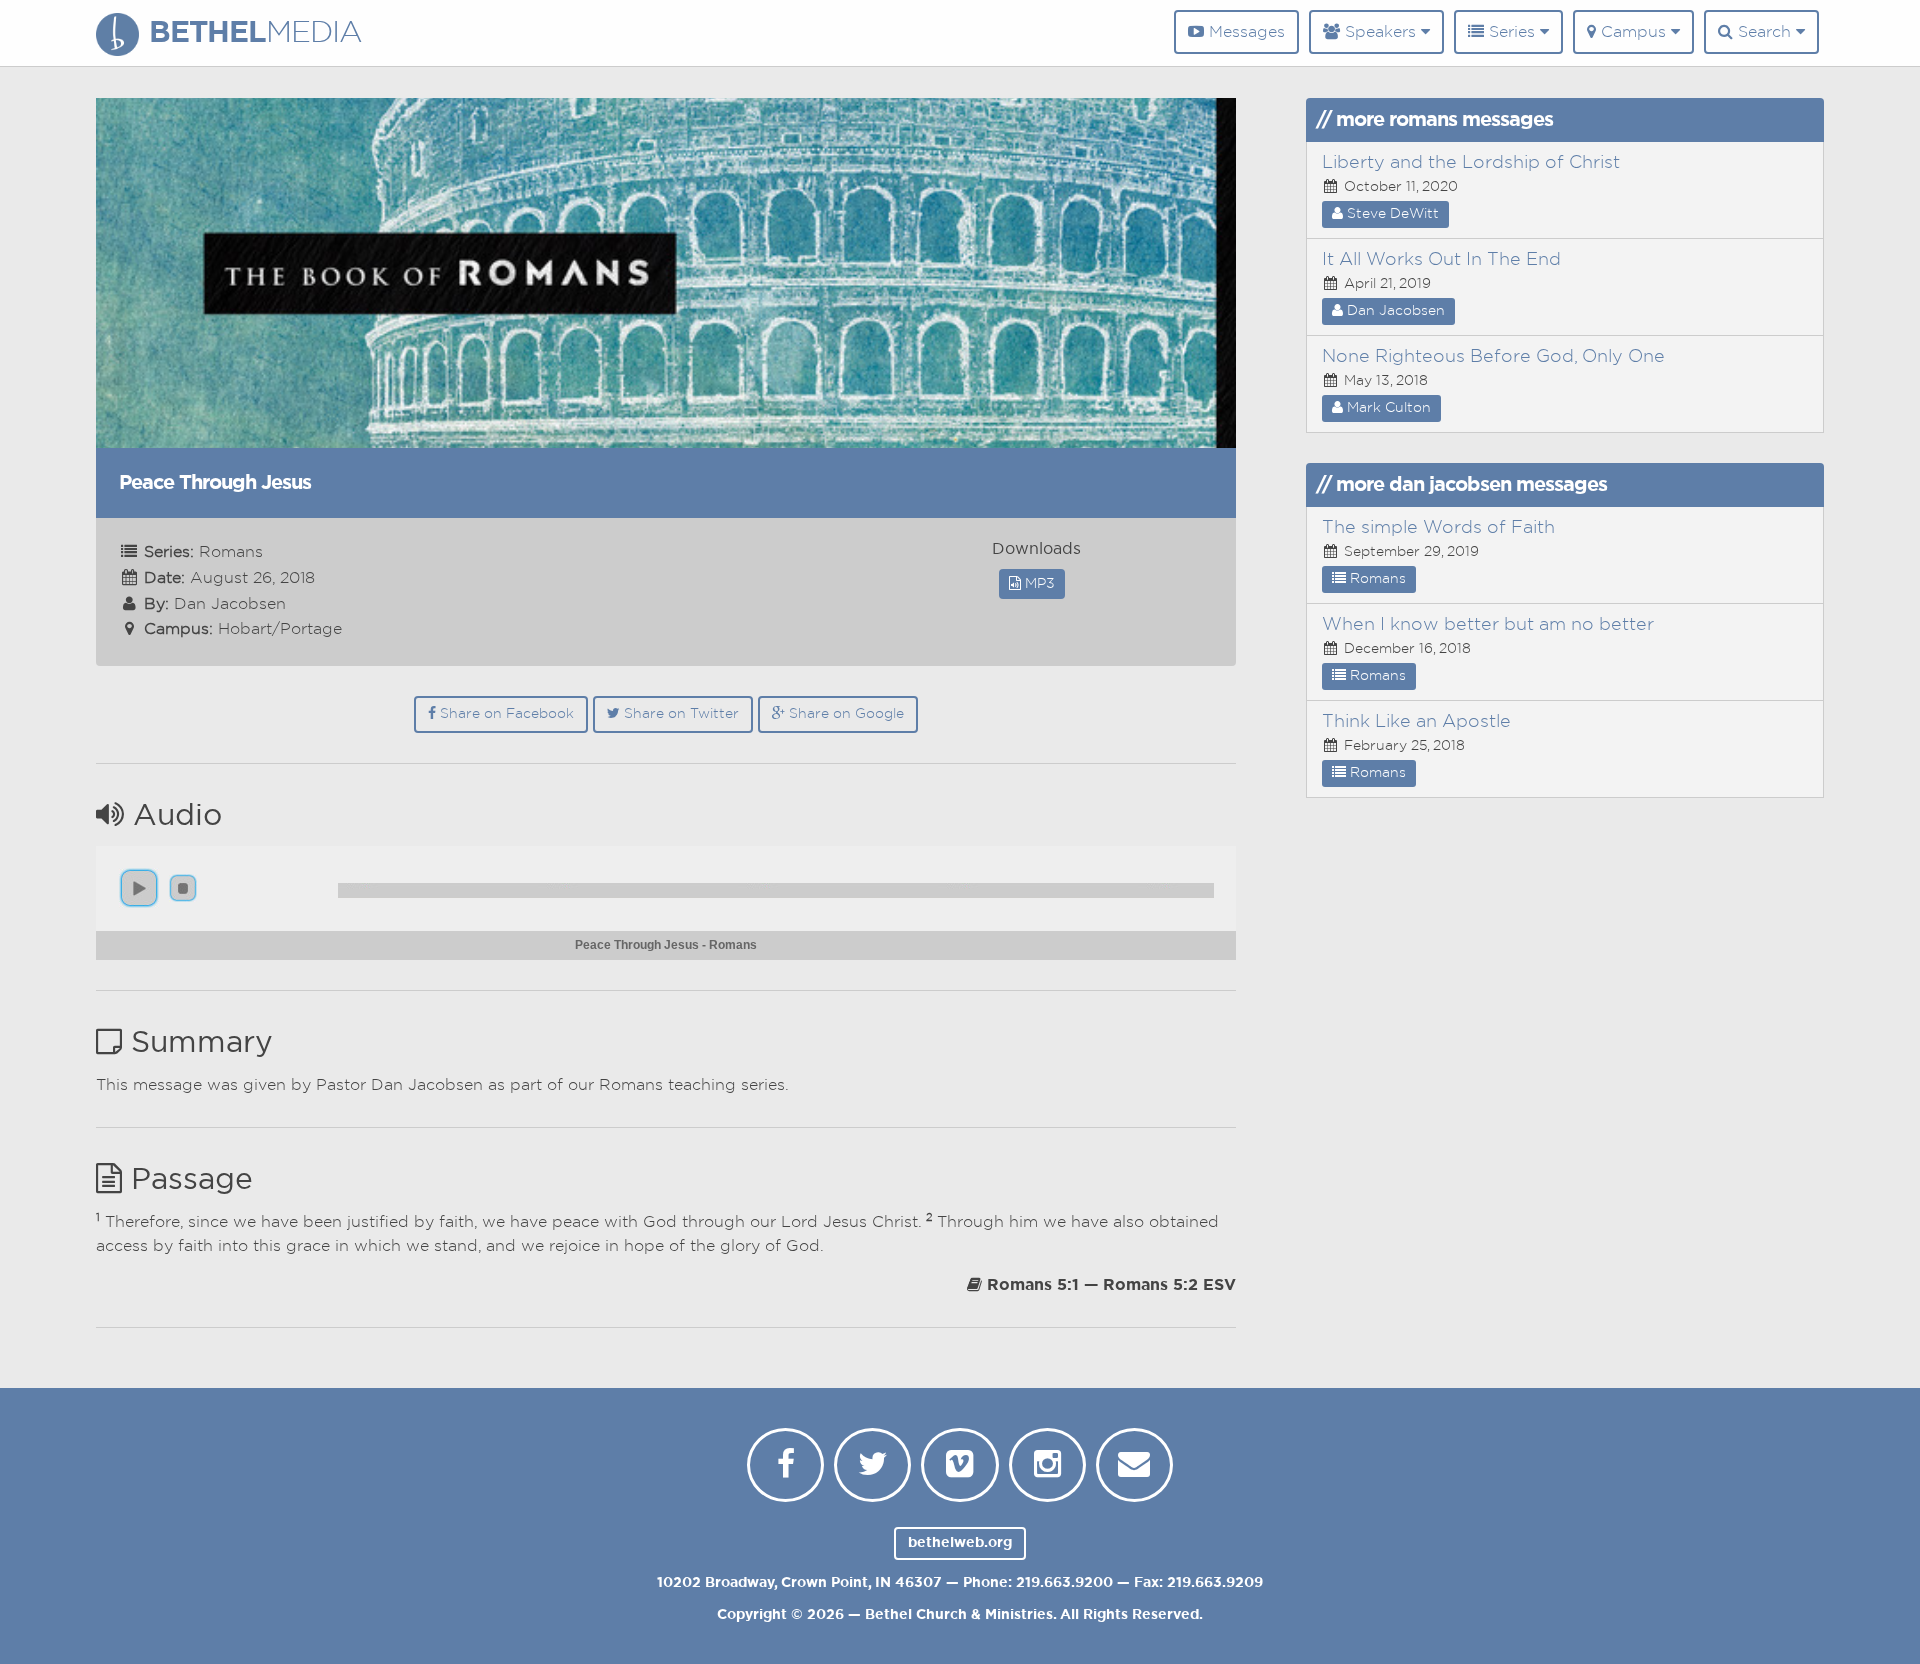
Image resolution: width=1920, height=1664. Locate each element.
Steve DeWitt (1391, 214)
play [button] (139, 888)
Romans (1376, 579)
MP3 (1038, 584)
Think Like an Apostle (1416, 722)
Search (1764, 32)
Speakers (1380, 32)
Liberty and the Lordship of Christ (1471, 163)
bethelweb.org (960, 1543)
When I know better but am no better (1488, 625)
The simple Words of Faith (1438, 528)
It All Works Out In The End (1441, 260)
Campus (1633, 32)
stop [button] (183, 888)
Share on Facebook (505, 714)
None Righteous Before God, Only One (1493, 357)
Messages (1244, 32)
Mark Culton (1387, 408)
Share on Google (844, 714)
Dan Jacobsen (1394, 311)
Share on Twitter (679, 714)
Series (1512, 32)
